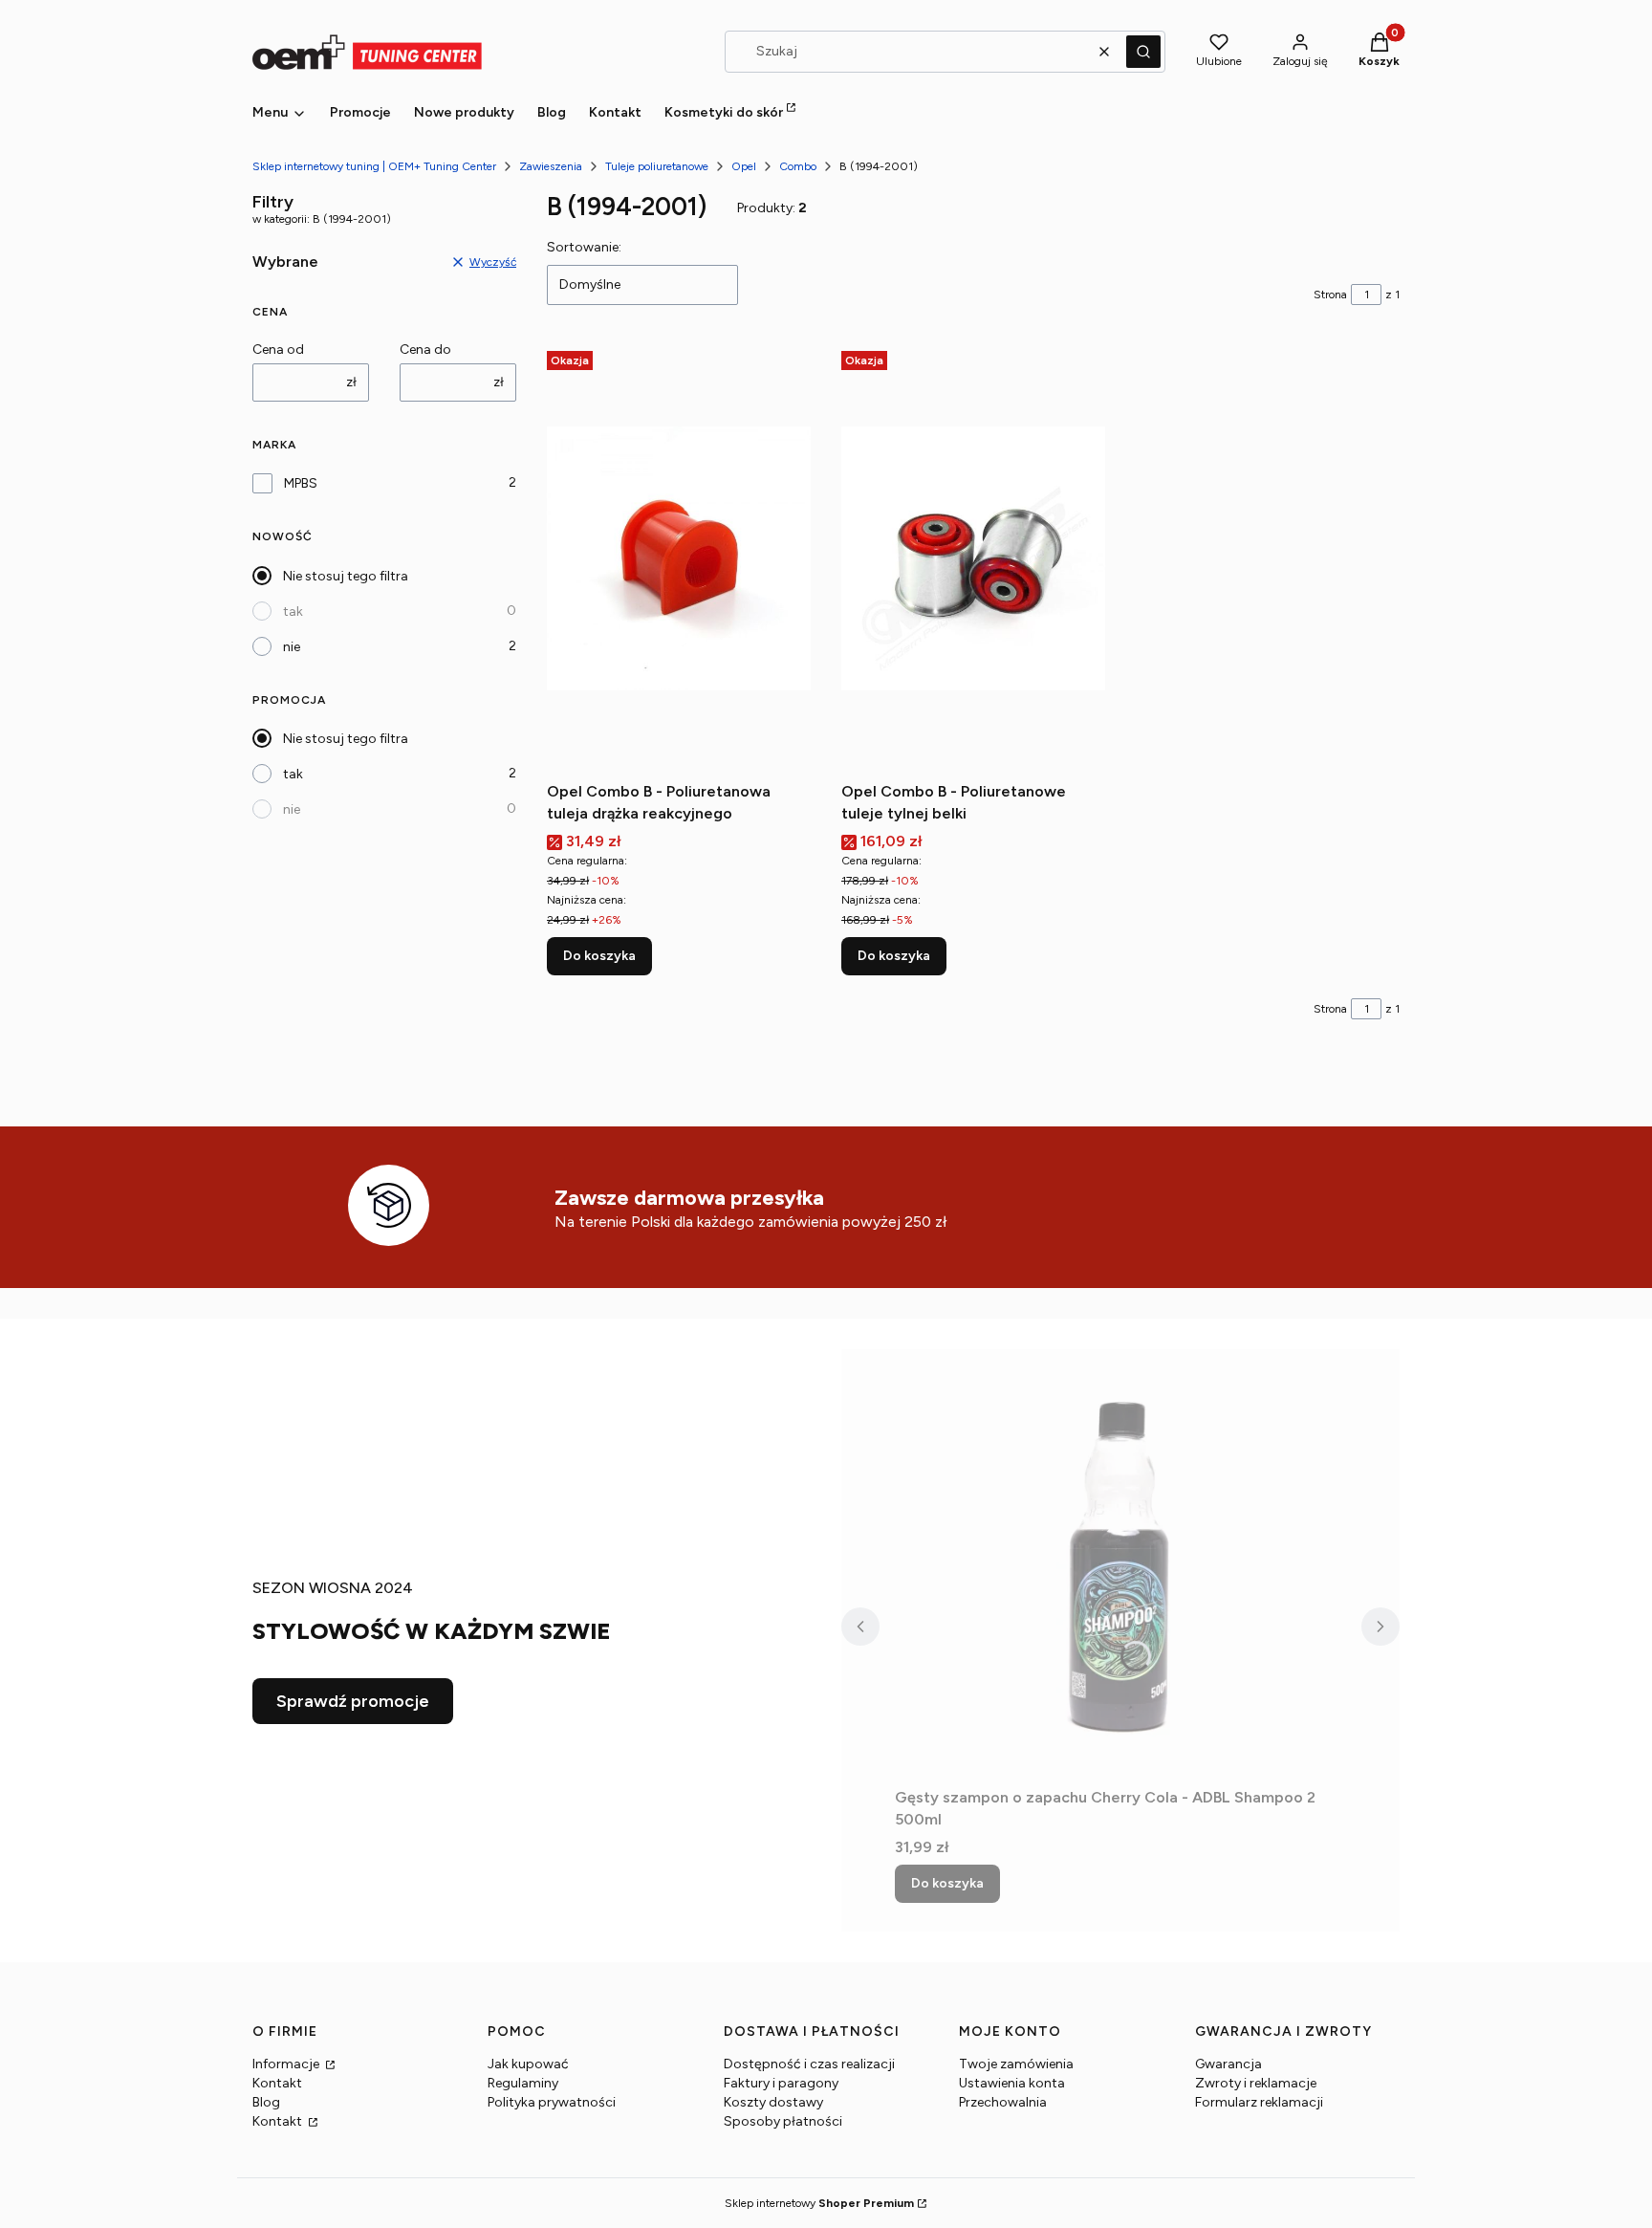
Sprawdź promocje (353, 1701)
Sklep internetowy (819, 2203)
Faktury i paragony (781, 2083)
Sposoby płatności (783, 2121)
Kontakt (277, 2083)
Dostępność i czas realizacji (809, 2064)
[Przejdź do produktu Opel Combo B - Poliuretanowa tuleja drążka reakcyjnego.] (679, 558)
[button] (1143, 52)
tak (293, 612)
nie (292, 647)
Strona (1330, 295)
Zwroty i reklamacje (1256, 2083)
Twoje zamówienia (1016, 2064)
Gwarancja (1228, 2064)
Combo (798, 166)
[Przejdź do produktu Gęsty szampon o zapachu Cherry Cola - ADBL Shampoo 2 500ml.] (1120, 1564)
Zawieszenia (551, 166)
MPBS (301, 483)
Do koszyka (599, 956)
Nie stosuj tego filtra (346, 576)
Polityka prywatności (552, 2102)
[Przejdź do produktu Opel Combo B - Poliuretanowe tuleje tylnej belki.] (973, 558)
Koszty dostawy (773, 2102)
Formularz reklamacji (1259, 2102)
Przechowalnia (1003, 2102)
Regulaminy (523, 2083)
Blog (266, 2102)
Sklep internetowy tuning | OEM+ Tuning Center (374, 166)
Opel (744, 166)
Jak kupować (528, 2064)
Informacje (287, 2064)
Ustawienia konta (1012, 2083)
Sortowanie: (584, 247)
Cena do (425, 349)
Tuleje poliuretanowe (657, 166)
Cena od (278, 349)
